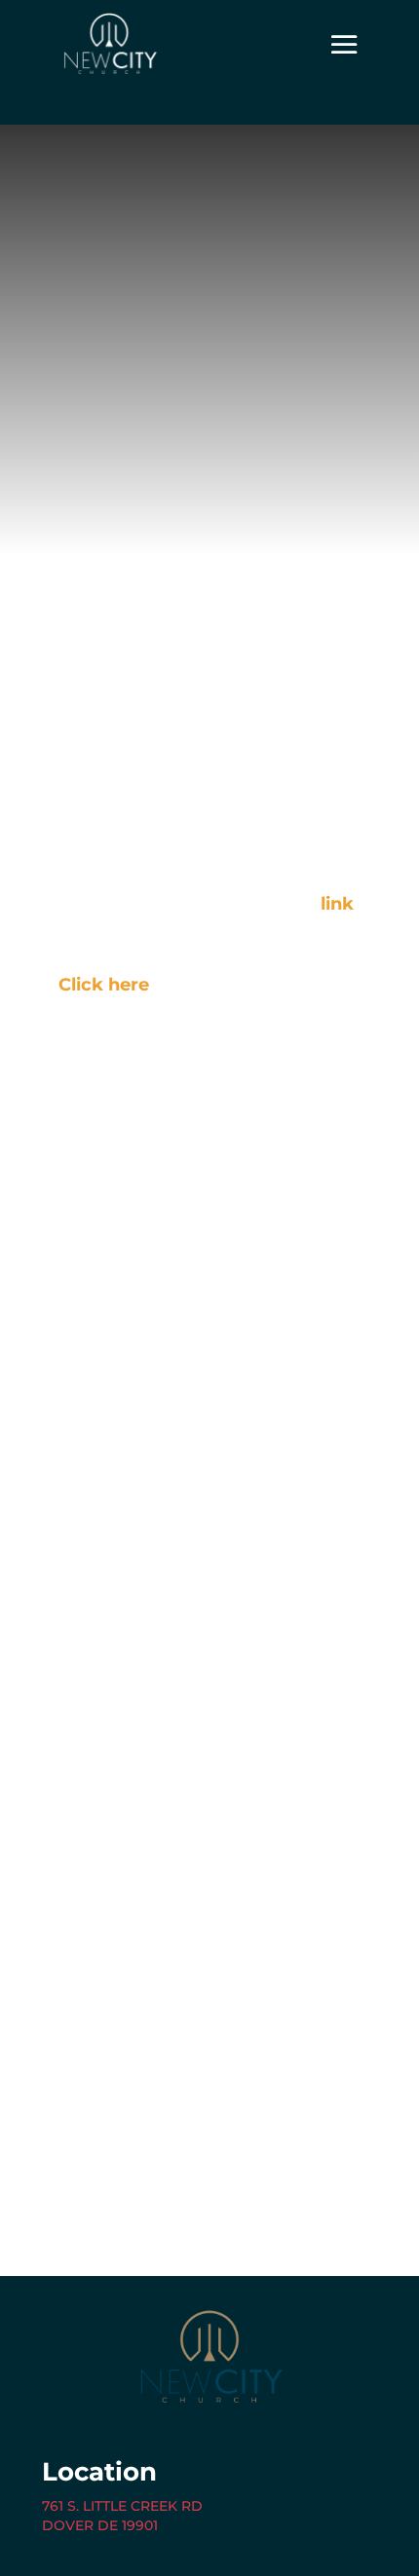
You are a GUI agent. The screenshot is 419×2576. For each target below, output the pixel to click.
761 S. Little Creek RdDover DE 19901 (122, 2516)
